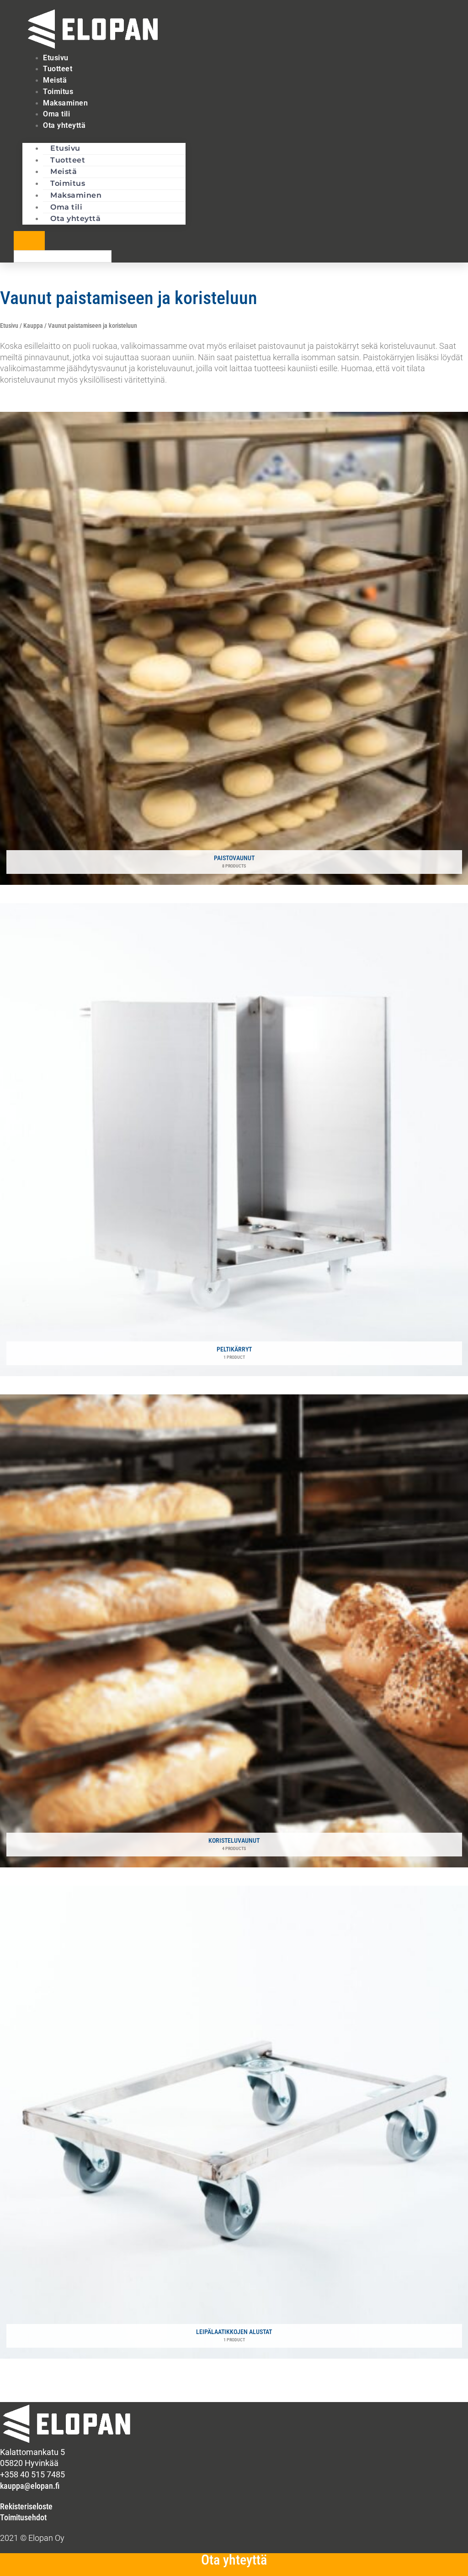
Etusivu (9, 326)
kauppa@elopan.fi (30, 2486)
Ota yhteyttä (64, 125)
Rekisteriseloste (26, 2506)
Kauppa (33, 326)
